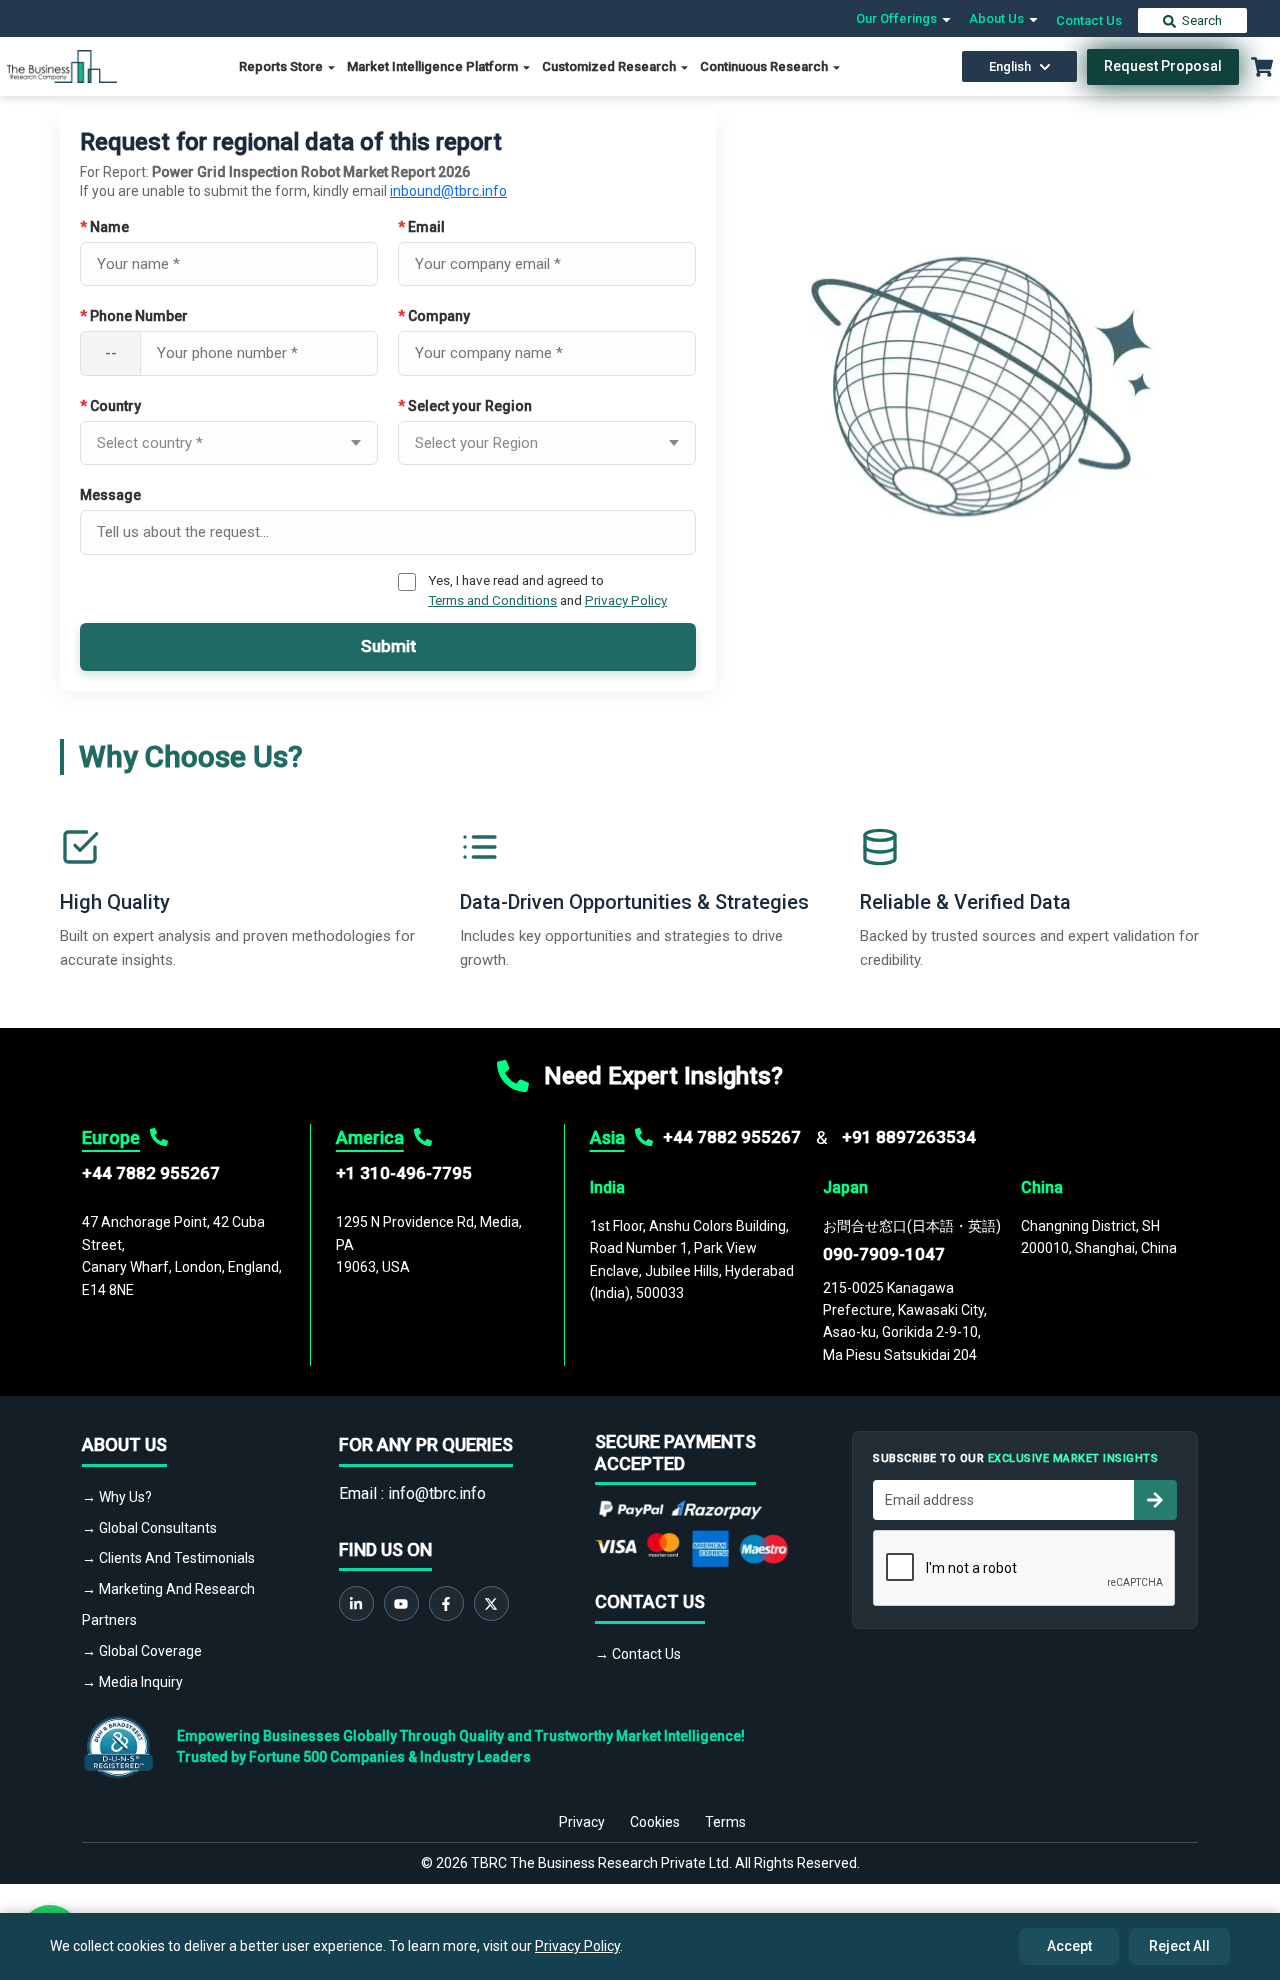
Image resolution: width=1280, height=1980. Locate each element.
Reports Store (282, 66)
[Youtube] (401, 1603)
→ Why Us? (117, 1497)
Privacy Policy (626, 600)
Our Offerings (898, 18)
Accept (1069, 1946)
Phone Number (134, 316)
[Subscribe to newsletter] (1155, 1500)
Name (104, 227)
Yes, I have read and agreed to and (547, 590)
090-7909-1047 (884, 1254)
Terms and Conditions (492, 600)
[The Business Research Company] (62, 65)
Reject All (1179, 1946)
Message (110, 495)
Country (110, 406)
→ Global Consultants (149, 1528)
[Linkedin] (356, 1603)
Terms (725, 1822)
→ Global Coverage (142, 1651)
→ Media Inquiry (132, 1682)
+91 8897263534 (909, 1137)
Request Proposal (1163, 66)
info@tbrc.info (437, 1493)
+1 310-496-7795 (404, 1173)
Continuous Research (765, 66)
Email (421, 227)
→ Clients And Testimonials (168, 1558)
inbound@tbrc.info (448, 191)
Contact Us (1089, 20)
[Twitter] (491, 1603)
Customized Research (610, 66)
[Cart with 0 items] (1262, 67)
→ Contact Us (638, 1654)
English (1010, 66)
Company (434, 316)
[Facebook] (446, 1603)
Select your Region (465, 406)
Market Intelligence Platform (434, 66)
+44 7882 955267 (151, 1173)
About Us (998, 18)
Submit (388, 646)
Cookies (655, 1822)
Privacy (582, 1822)
